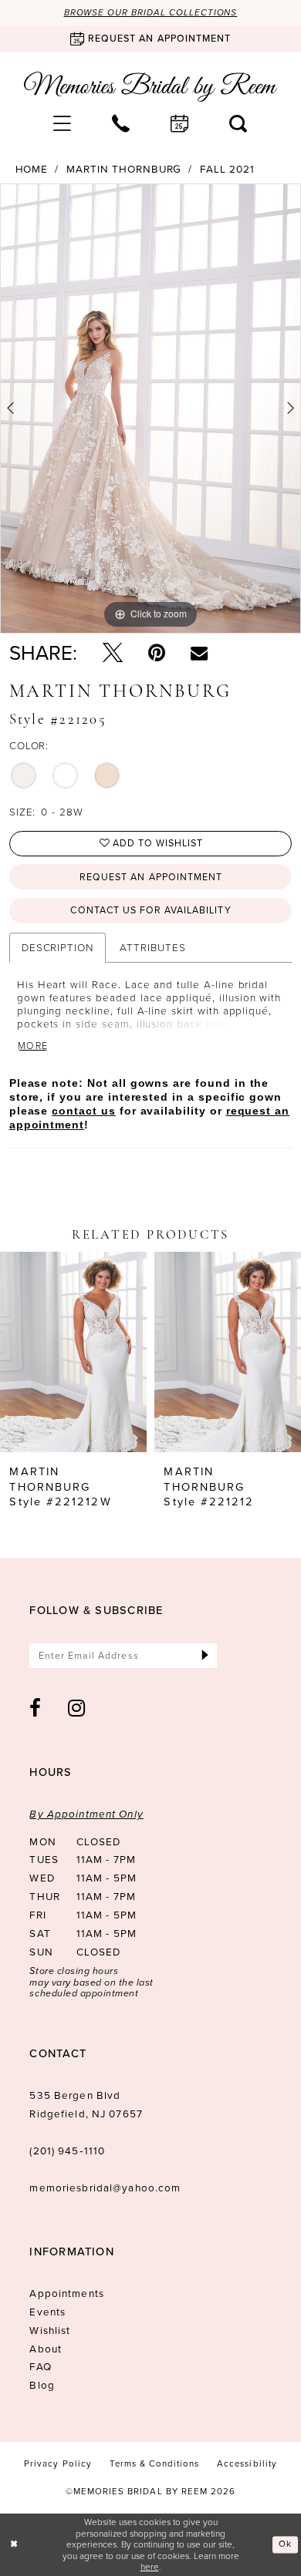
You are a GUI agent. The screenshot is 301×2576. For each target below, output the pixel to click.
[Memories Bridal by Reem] (151, 87)
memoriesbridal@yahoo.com (105, 2188)
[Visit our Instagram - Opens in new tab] (77, 1708)
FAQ (40, 2366)
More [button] (33, 1046)
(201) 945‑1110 (67, 2151)
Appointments (66, 2293)
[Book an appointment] (180, 123)
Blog (42, 2385)
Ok (285, 2544)
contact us (83, 1111)
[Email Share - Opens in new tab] (199, 653)
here (150, 2566)
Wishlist (50, 2330)
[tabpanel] (150, 409)
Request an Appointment (151, 877)
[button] (63, 123)
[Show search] (238, 123)
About (46, 2349)
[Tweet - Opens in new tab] (113, 653)
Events (47, 2312)
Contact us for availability (150, 910)
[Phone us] (121, 123)
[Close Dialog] (14, 2545)
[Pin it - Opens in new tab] (157, 653)
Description (57, 947)
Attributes (152, 947)
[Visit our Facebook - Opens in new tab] (36, 1708)
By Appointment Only (86, 1814)
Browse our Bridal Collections (151, 13)
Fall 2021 (227, 169)
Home (32, 169)
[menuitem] (63, 123)
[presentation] (73, 1352)
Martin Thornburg (124, 169)
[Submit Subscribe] (205, 1656)
